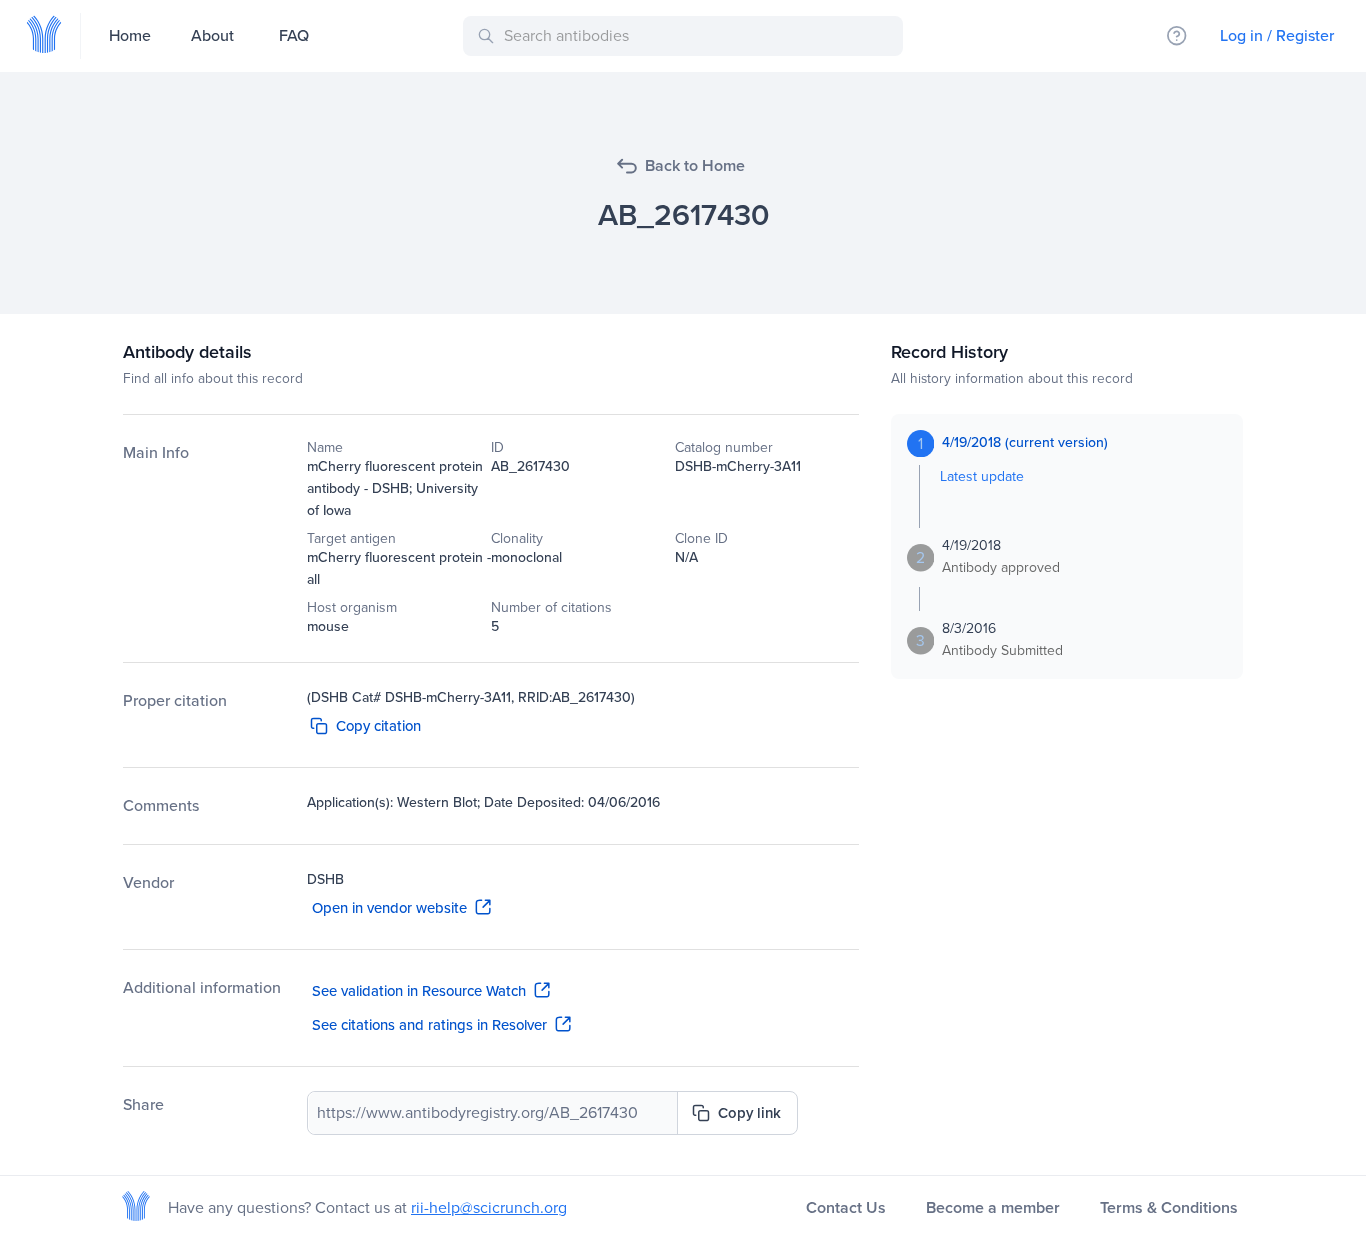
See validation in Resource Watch (419, 991)
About (212, 35)
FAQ (294, 35)
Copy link (749, 1113)
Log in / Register (1277, 35)
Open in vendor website (389, 908)
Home (130, 35)
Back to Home (695, 165)
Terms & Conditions (1169, 1207)
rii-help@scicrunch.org (489, 1207)
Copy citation (378, 726)
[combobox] (686, 36)
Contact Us (846, 1207)
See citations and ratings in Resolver (429, 1025)
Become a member (993, 1207)
